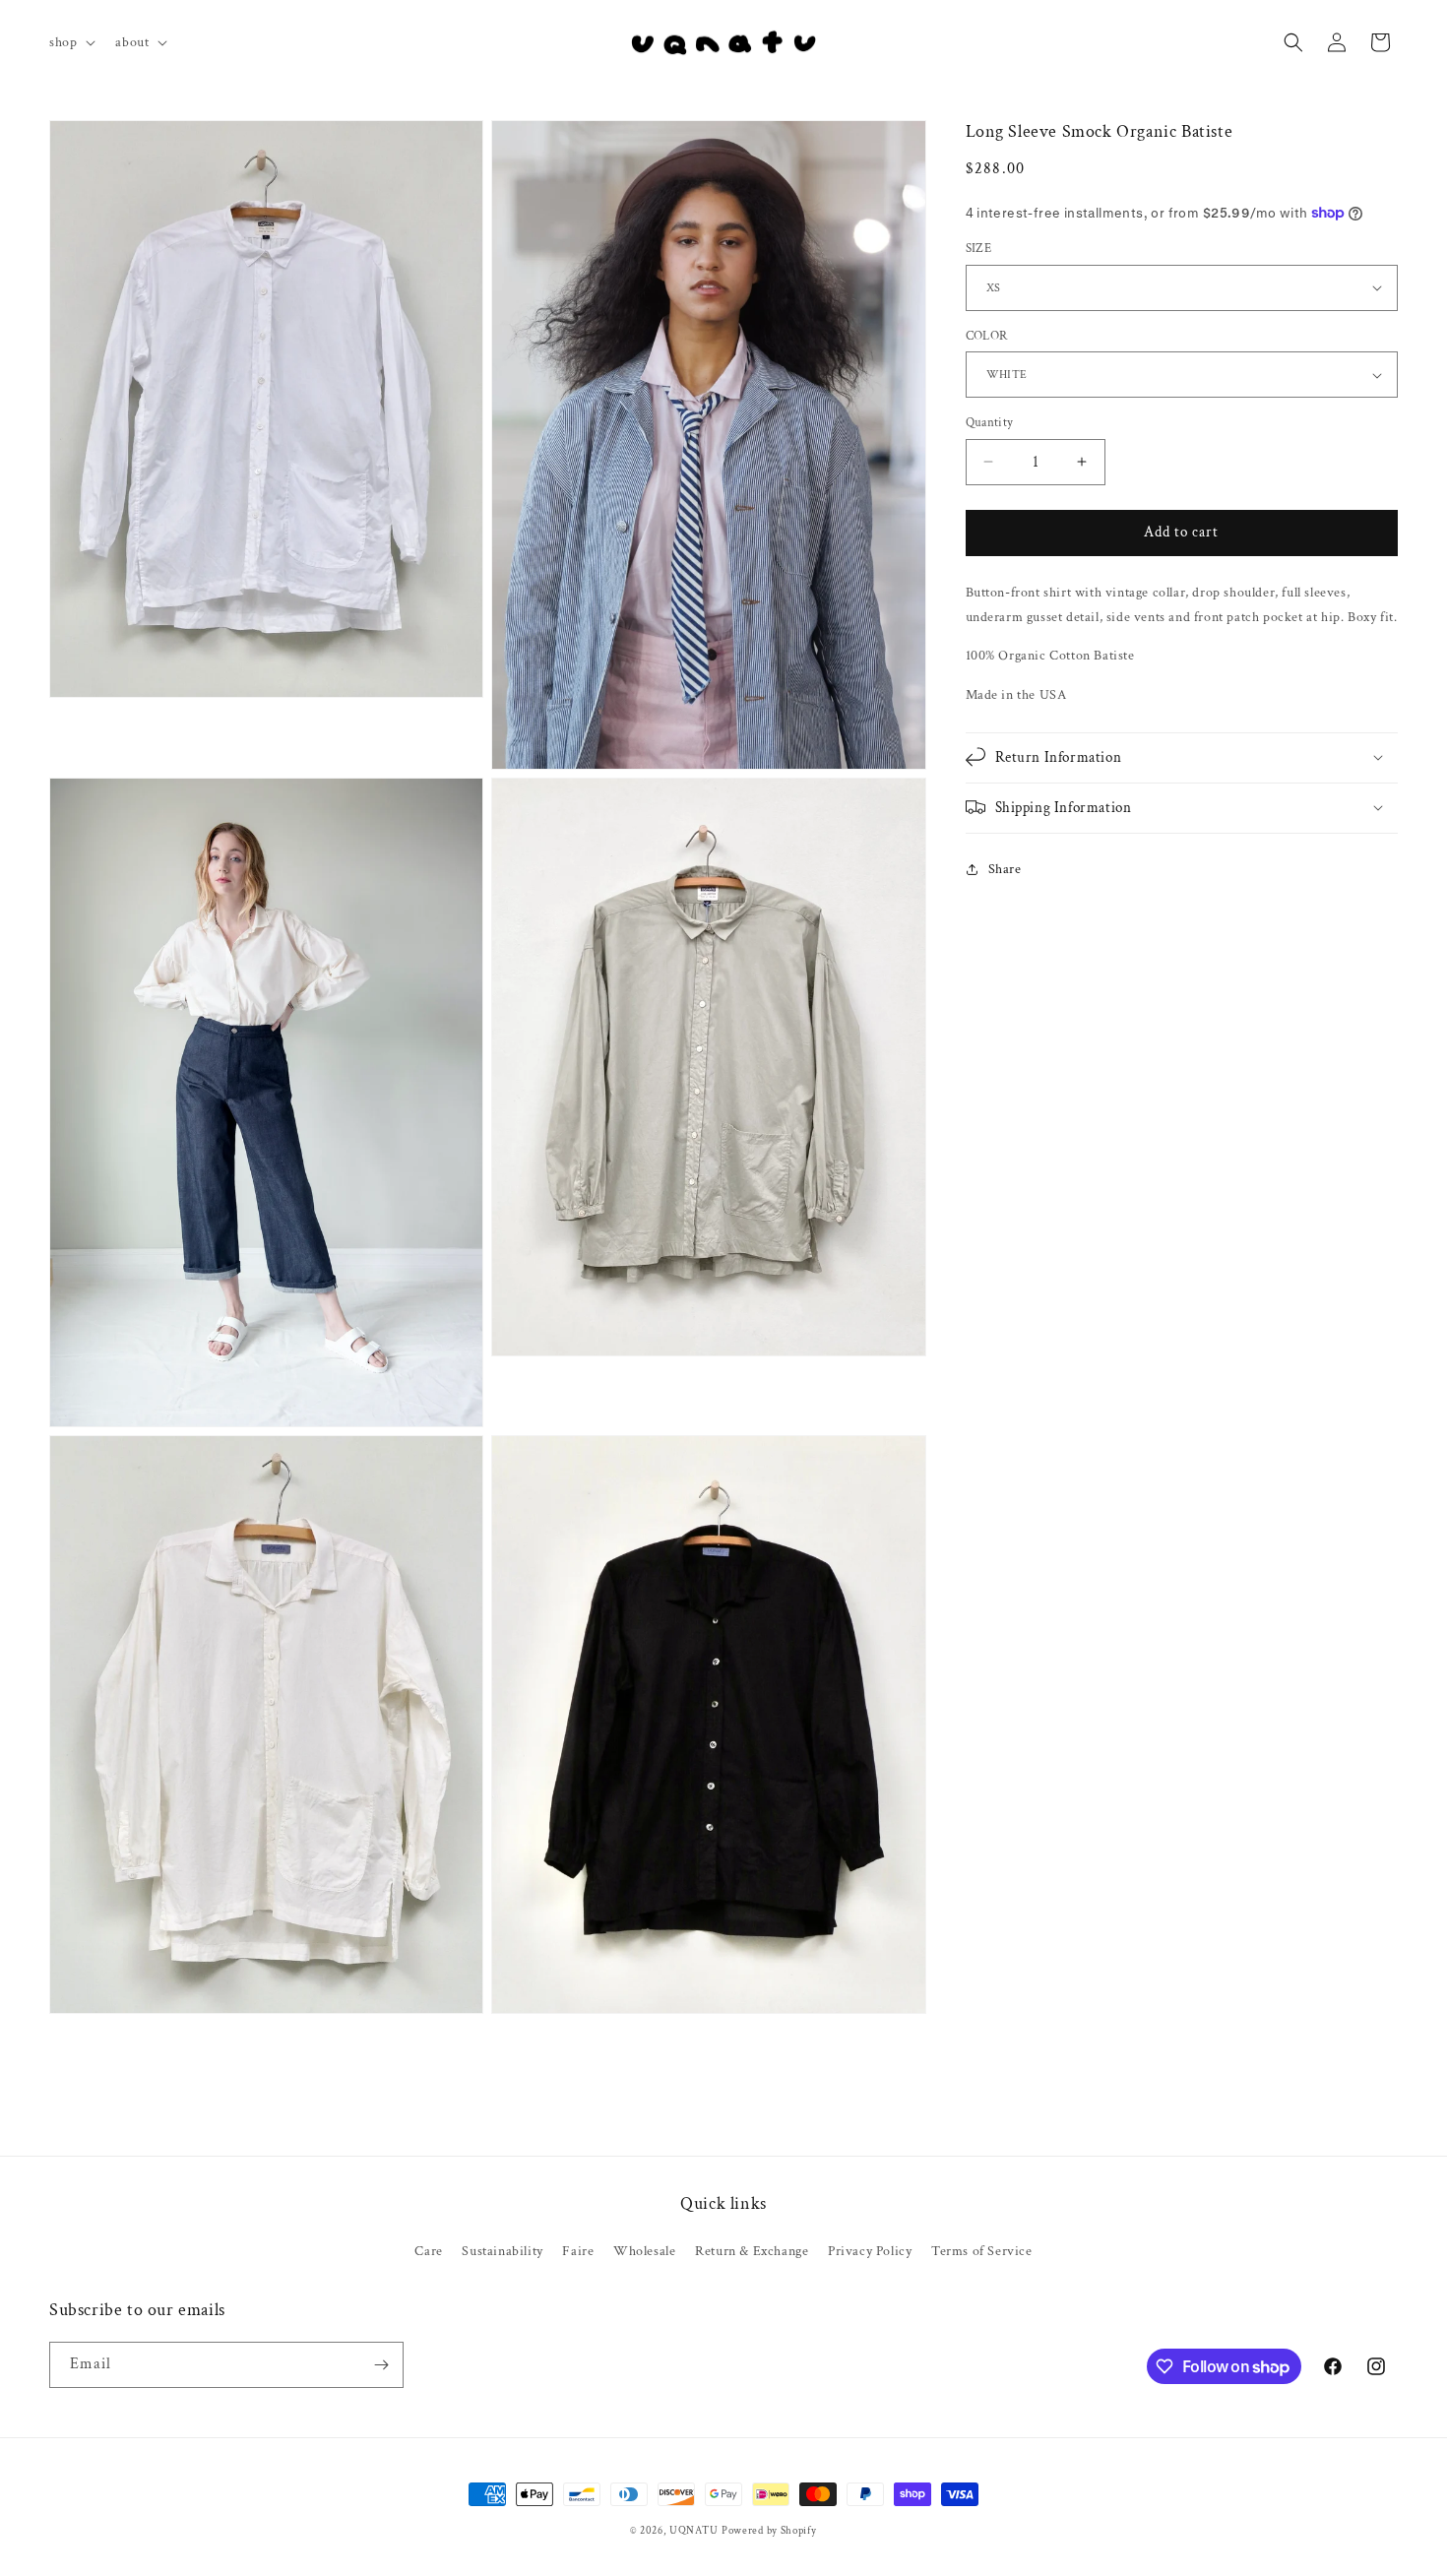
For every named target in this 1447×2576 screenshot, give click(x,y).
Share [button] (1005, 869)
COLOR (987, 336)
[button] (70, 42)
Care (428, 2251)
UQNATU (693, 2531)
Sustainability (502, 2251)
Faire (578, 2251)
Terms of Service (982, 2251)
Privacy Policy (870, 2251)
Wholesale (644, 2251)
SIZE (979, 249)
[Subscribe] (381, 2365)
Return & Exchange (752, 2251)
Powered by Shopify (769, 2531)
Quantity (990, 423)
